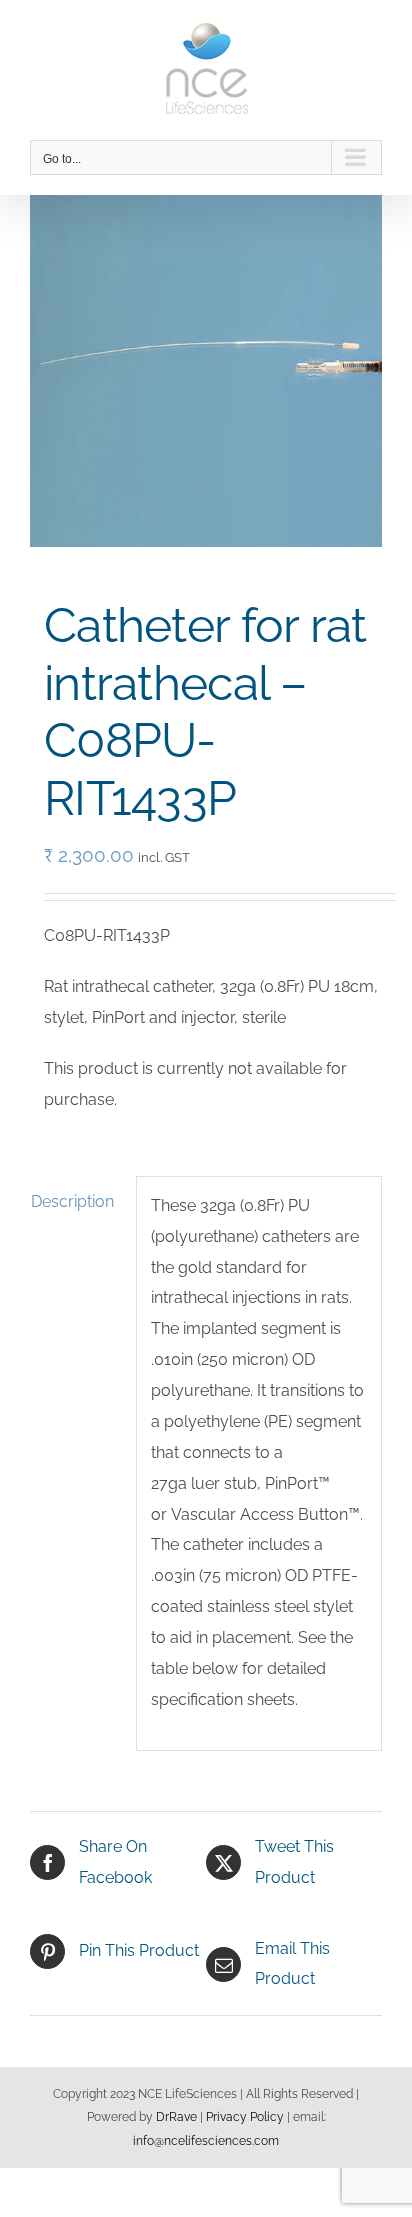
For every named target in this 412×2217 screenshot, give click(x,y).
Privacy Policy (245, 2117)
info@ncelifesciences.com (206, 2141)
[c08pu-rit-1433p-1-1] (206, 371)
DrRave (176, 2117)
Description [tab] (72, 1201)
